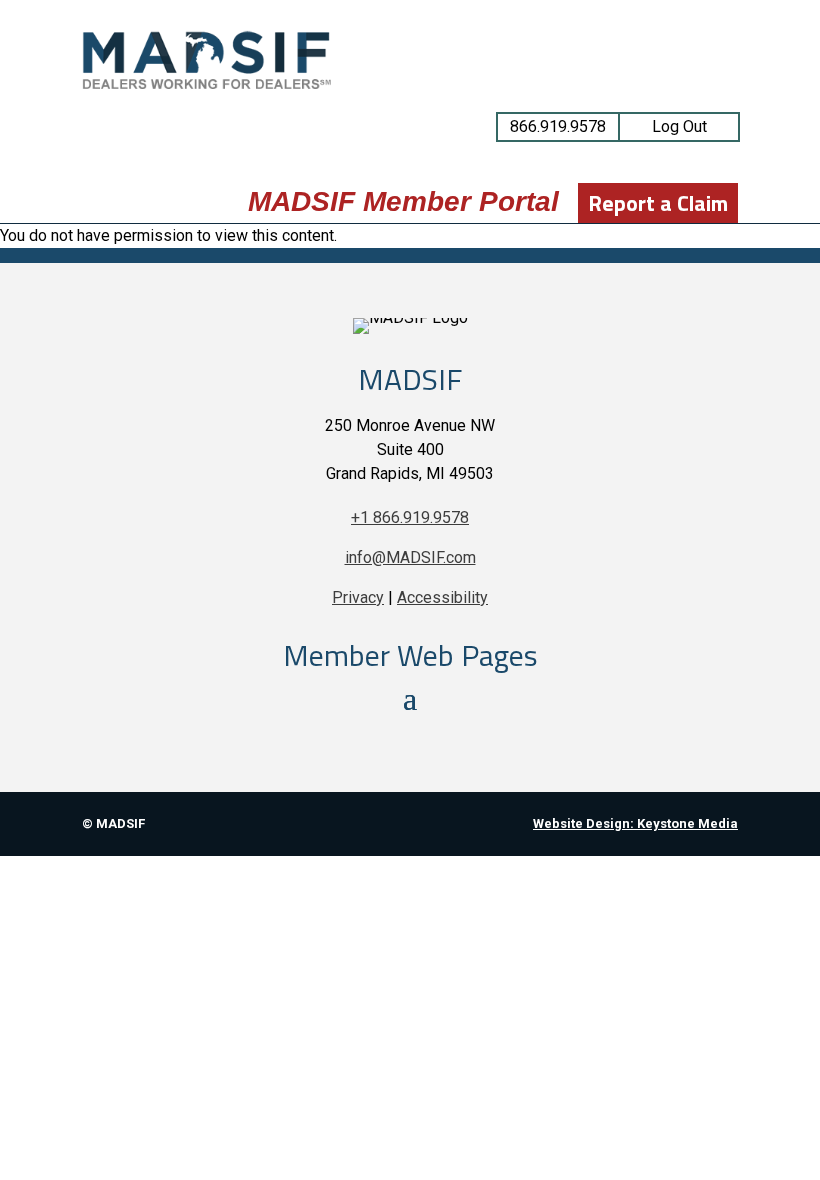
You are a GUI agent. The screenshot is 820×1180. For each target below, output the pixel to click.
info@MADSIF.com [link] (410, 557)
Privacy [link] (358, 597)
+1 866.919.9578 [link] (410, 517)
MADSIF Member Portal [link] (403, 201)
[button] (410, 697)
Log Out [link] (679, 126)
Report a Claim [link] (658, 203)
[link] (207, 86)
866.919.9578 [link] (558, 126)
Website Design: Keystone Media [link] (635, 823)
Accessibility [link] (442, 597)
